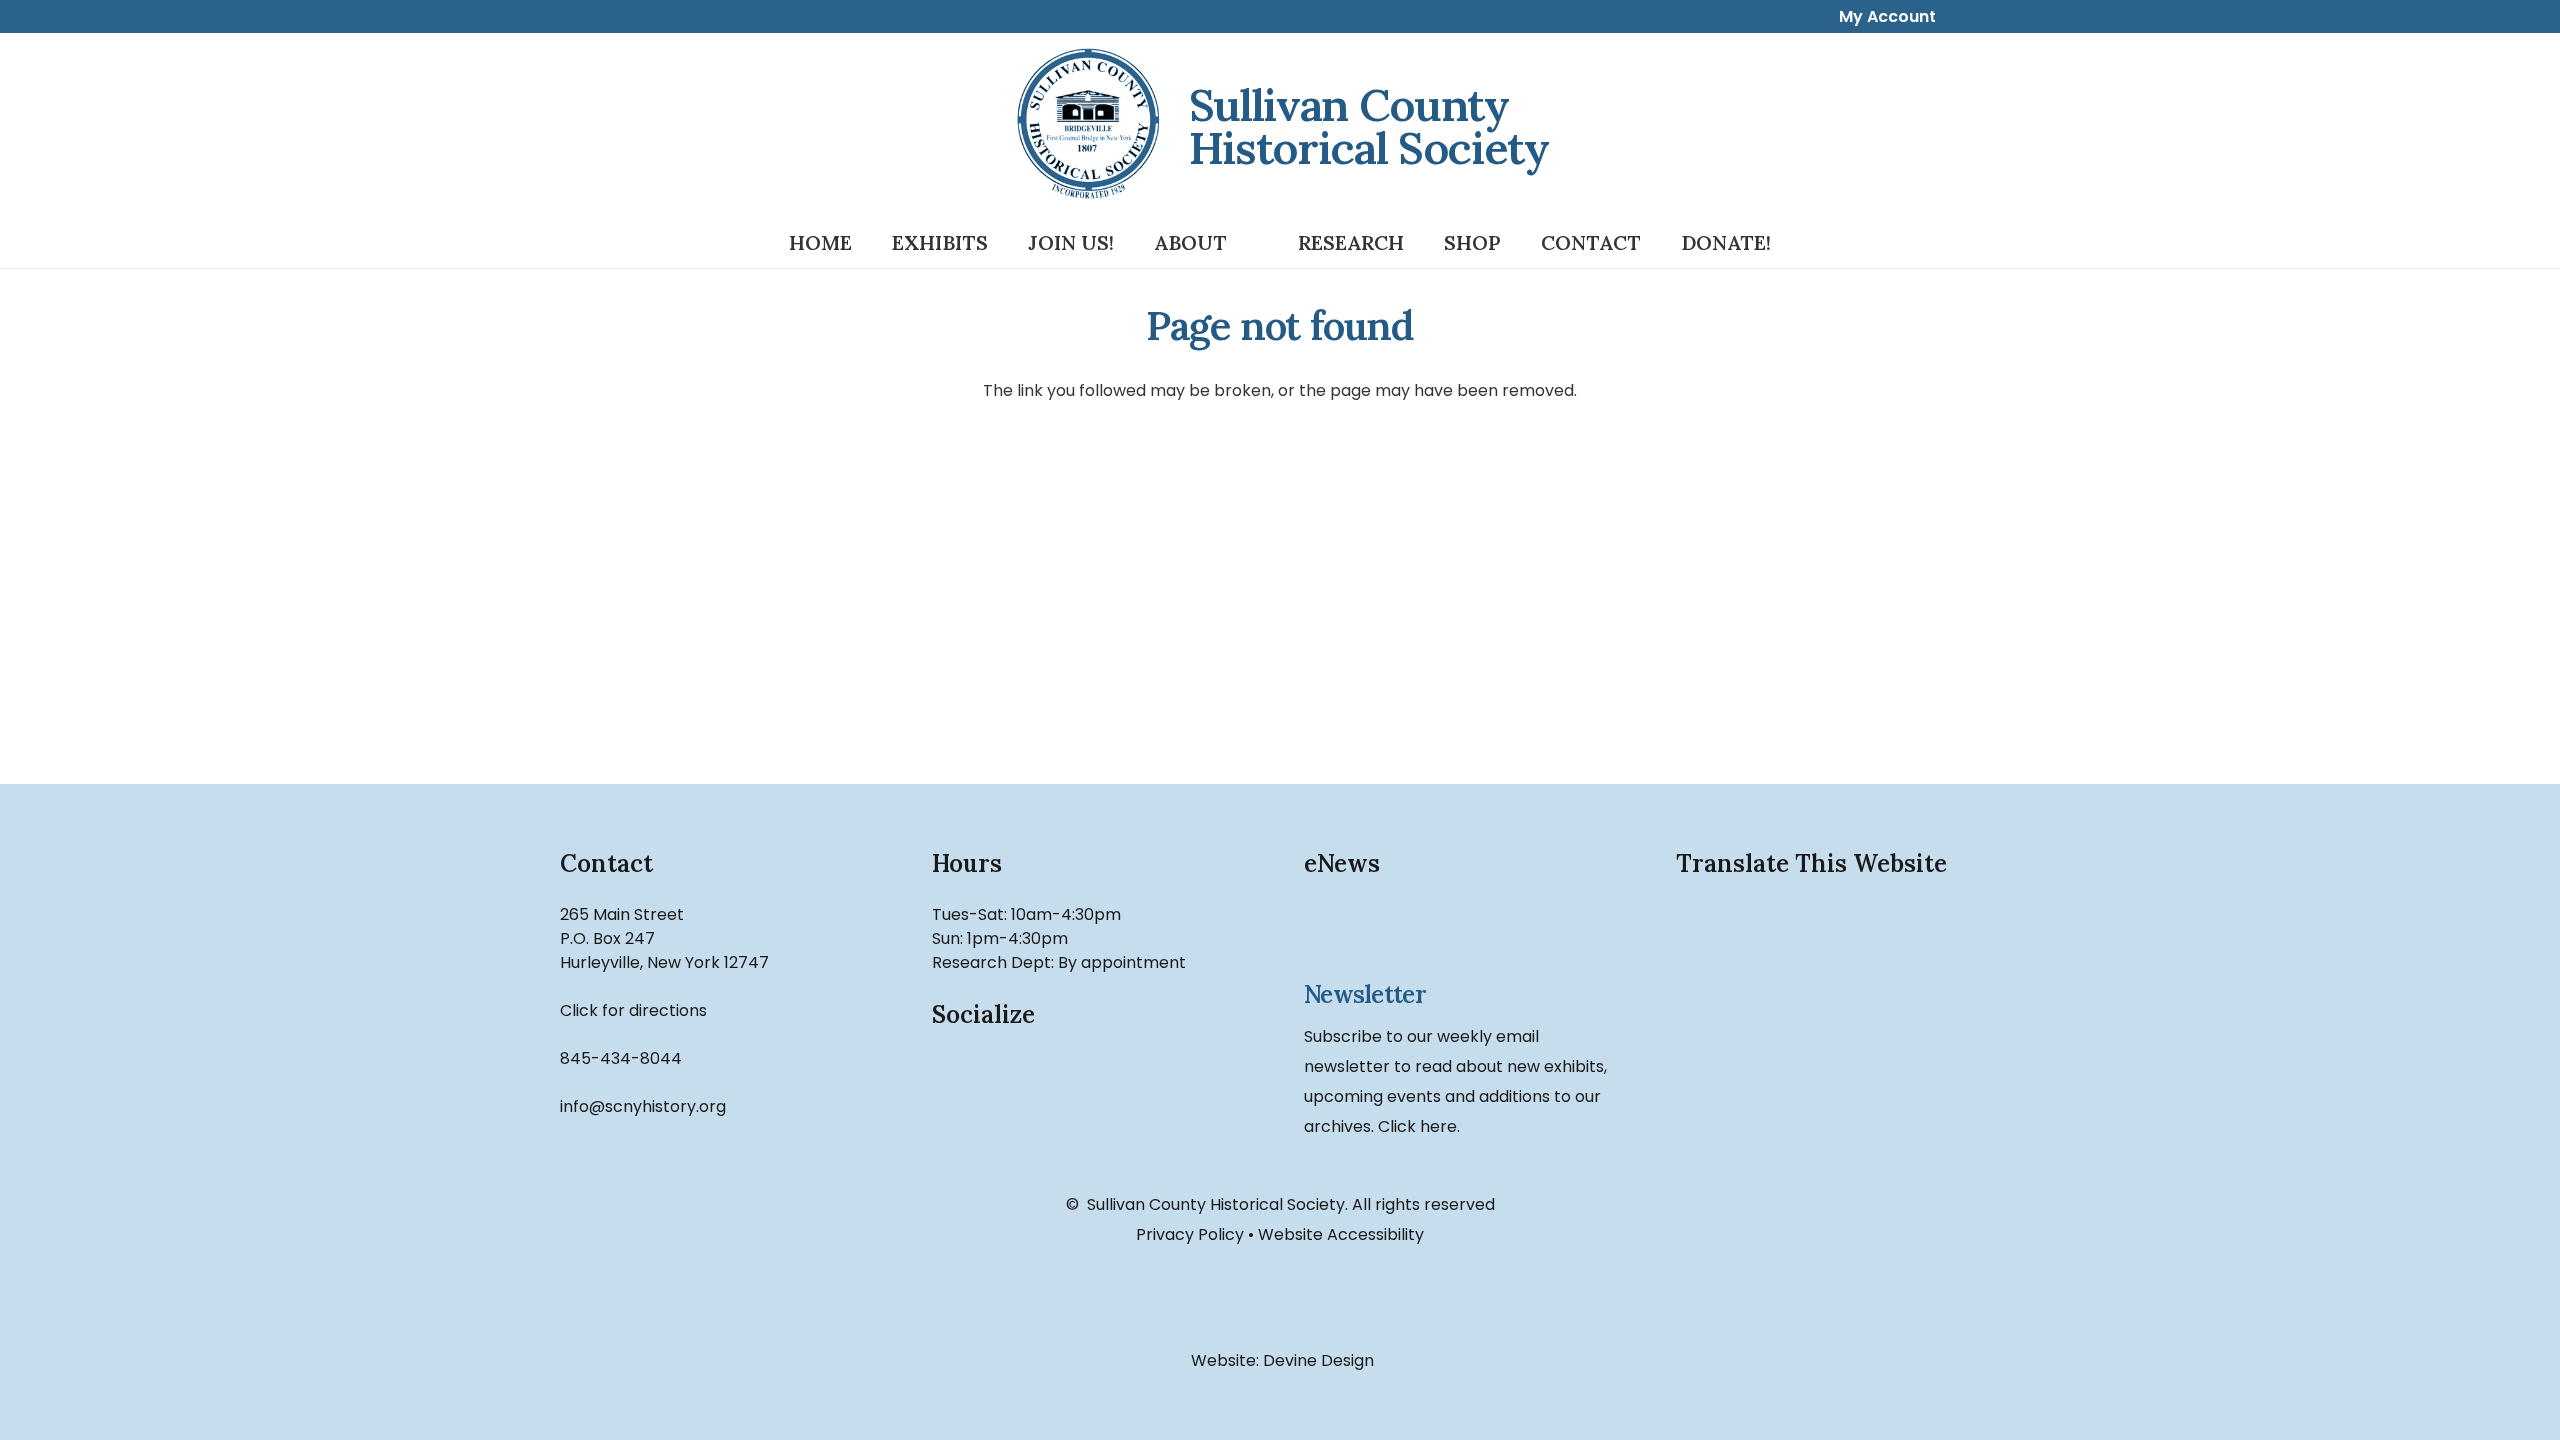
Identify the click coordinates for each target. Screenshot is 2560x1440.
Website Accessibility (1341, 1234)
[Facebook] (976, 1098)
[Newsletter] (1466, 935)
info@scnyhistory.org (643, 1106)
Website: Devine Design (1280, 1360)
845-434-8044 (621, 1058)
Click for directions (633, 1010)
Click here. (1419, 1126)
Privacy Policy (1190, 1234)
